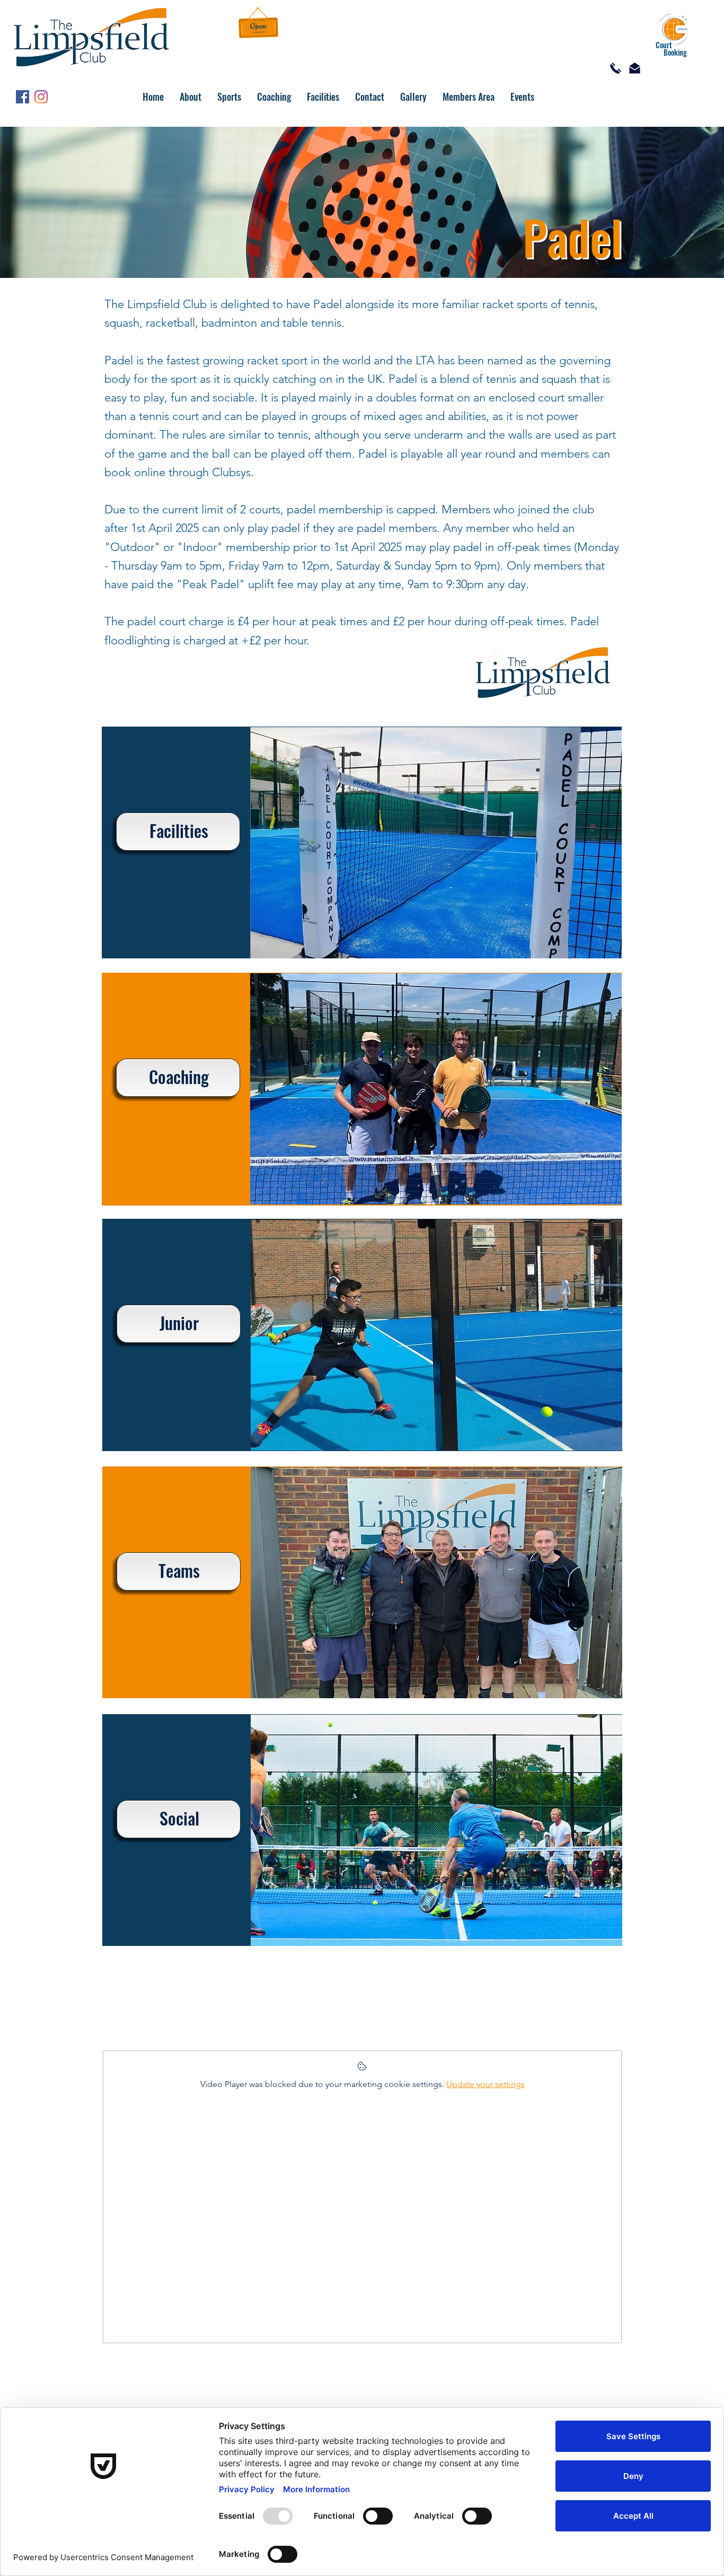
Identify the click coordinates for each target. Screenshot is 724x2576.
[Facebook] (23, 97)
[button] (191, 97)
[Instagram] (41, 97)
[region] (362, 842)
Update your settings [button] (485, 2084)
